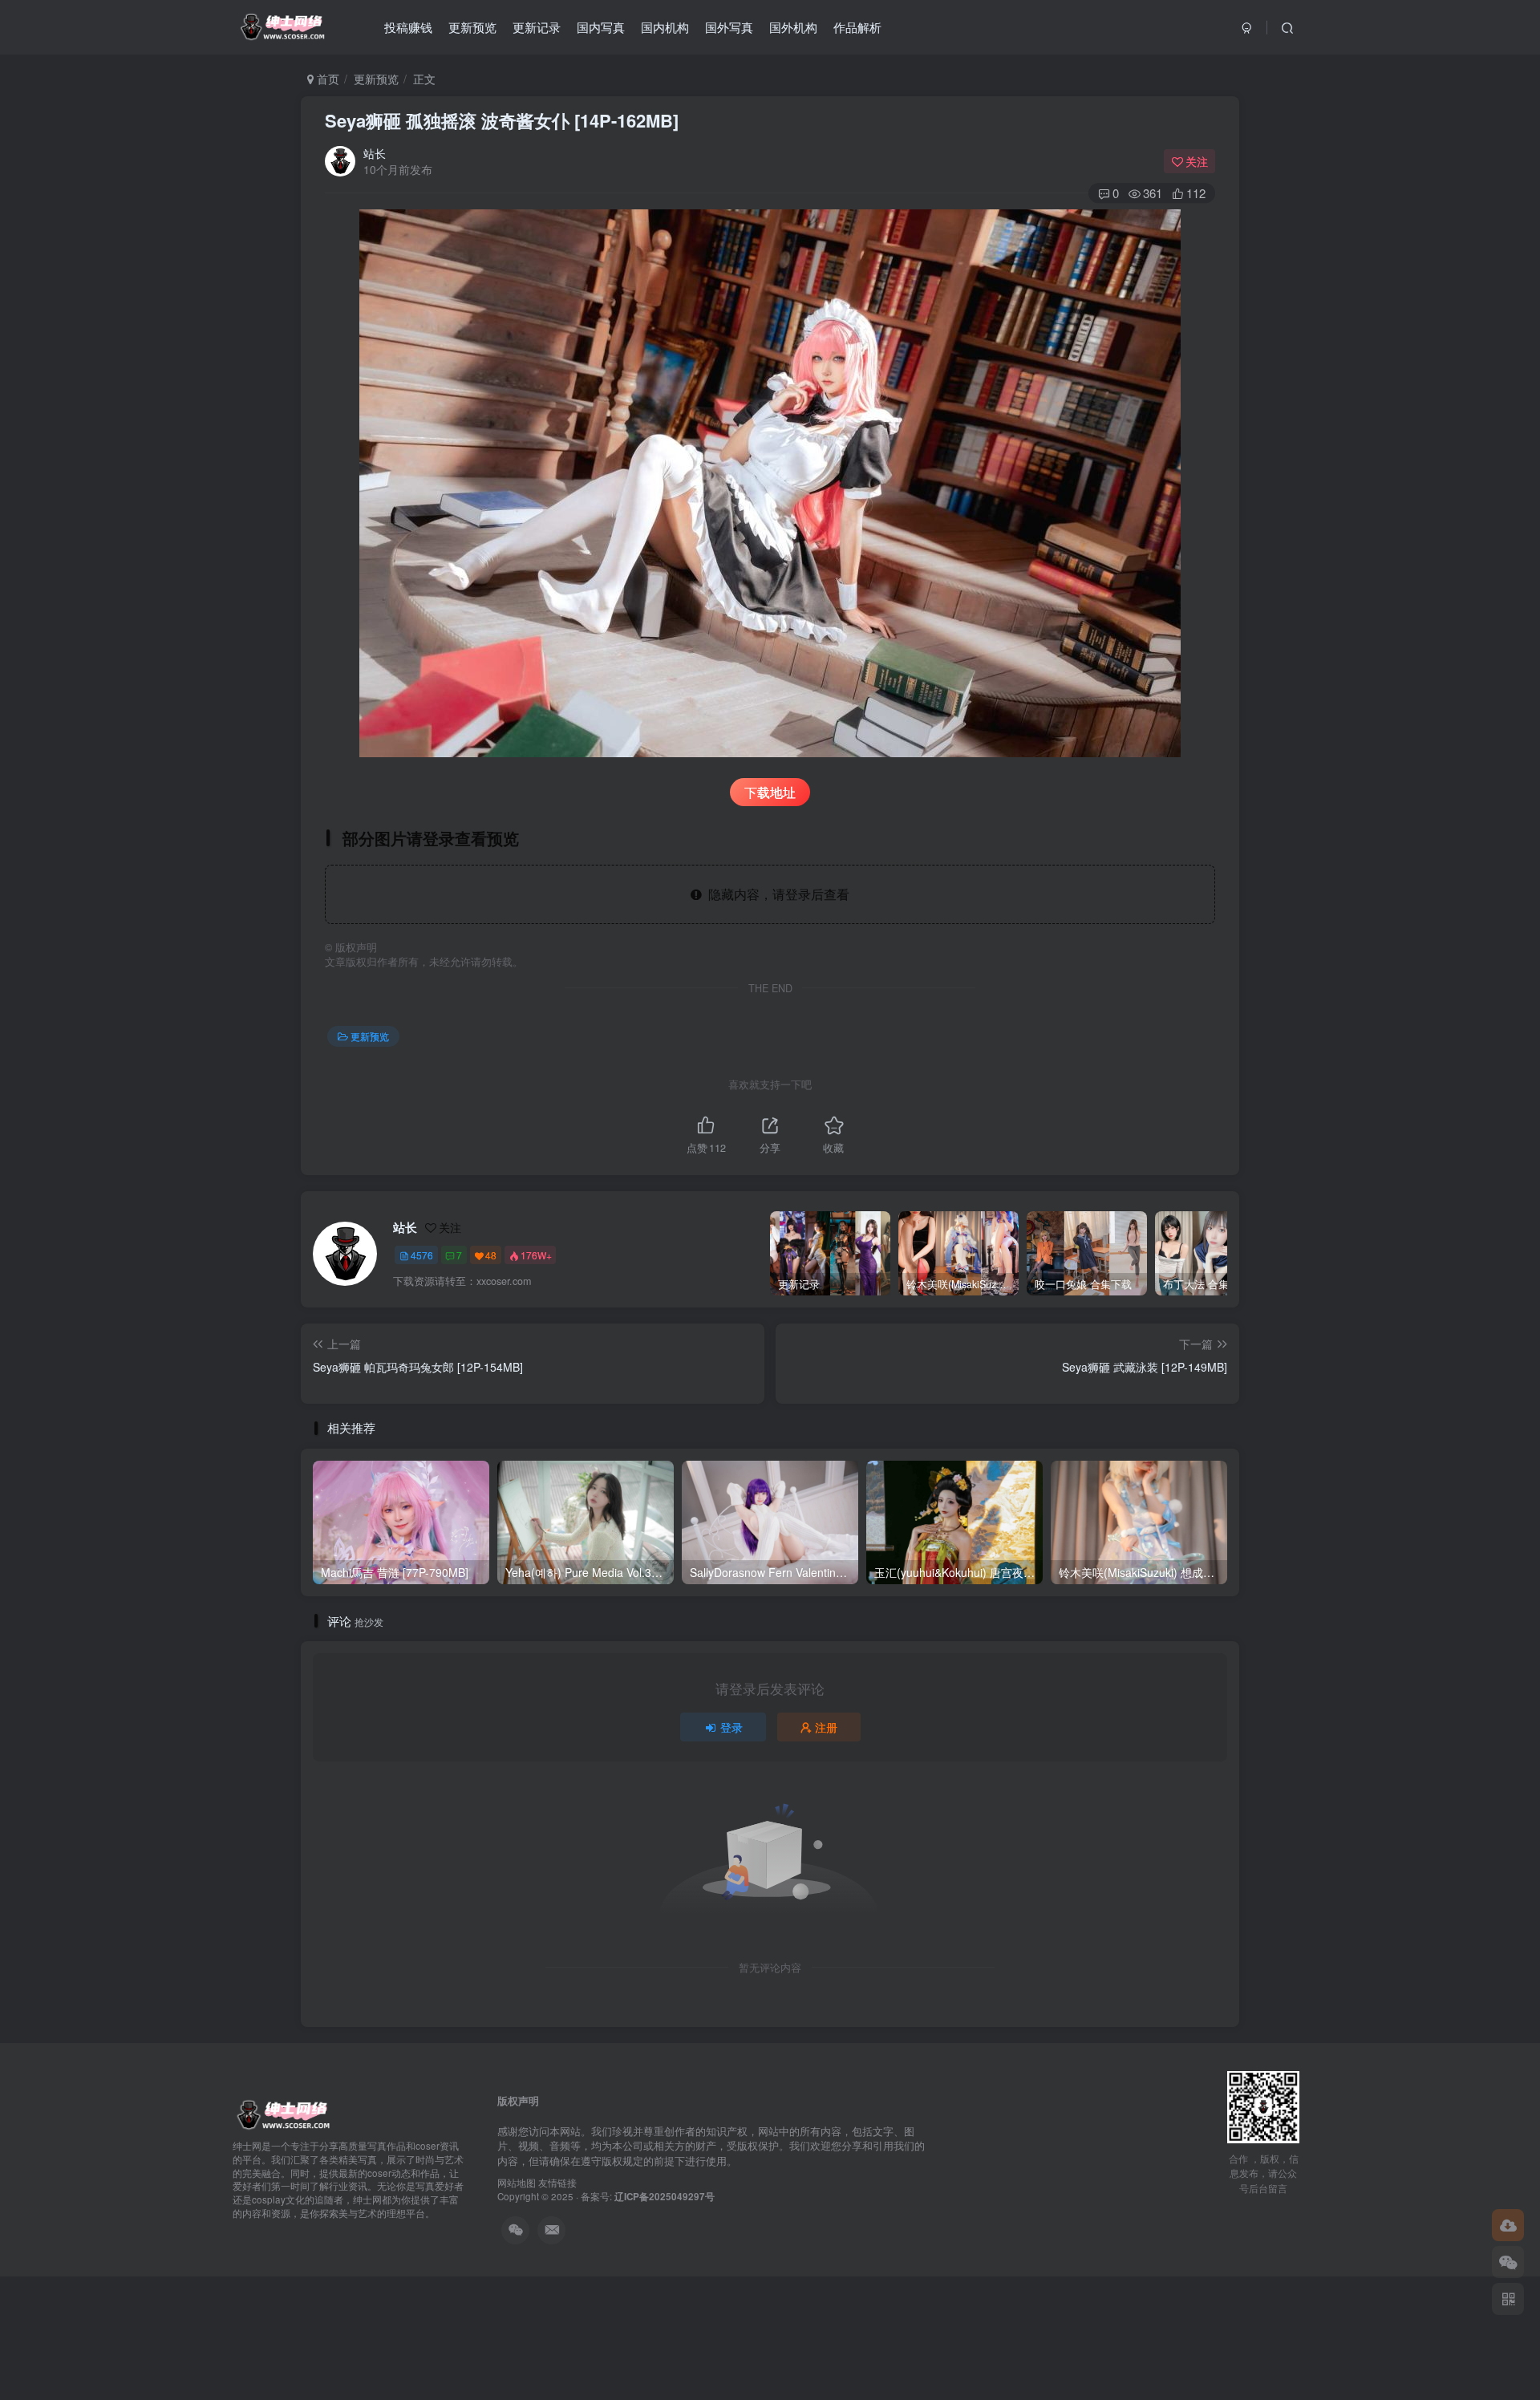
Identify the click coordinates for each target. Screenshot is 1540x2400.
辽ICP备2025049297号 (665, 2197)
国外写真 (729, 27)
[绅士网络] (283, 2114)
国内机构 (665, 27)
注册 (826, 1727)
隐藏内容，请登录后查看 (776, 894)
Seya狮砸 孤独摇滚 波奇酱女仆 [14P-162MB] (502, 120)
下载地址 (770, 792)
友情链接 (557, 2183)
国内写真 (601, 27)
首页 (326, 79)
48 (491, 1255)
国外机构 (793, 27)
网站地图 (517, 2183)
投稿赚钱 (408, 27)
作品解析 (857, 27)
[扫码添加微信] (1508, 2262)
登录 (731, 1727)
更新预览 (472, 27)
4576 (422, 1255)
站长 (375, 153)
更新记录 (537, 27)
